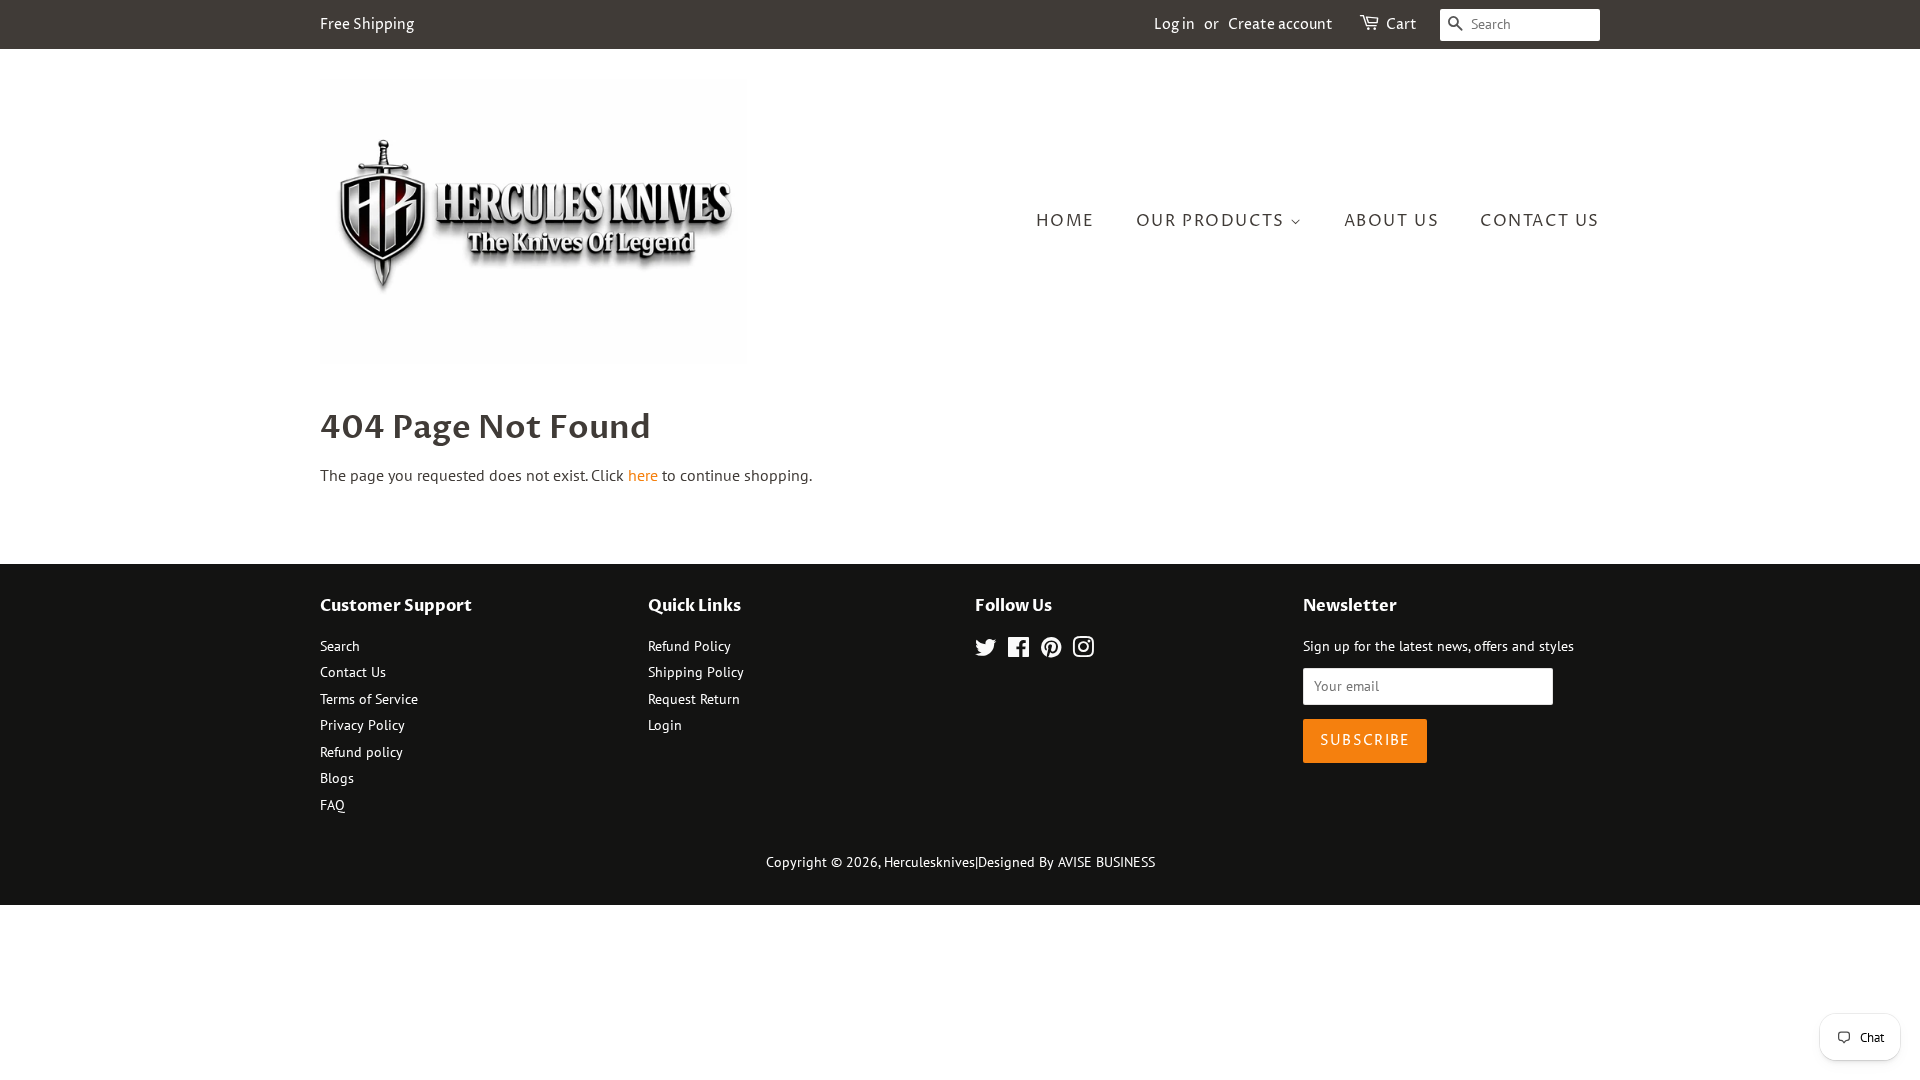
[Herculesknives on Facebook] (1018, 651)
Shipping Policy (696, 672)
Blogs (337, 778)
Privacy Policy (362, 725)
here (643, 475)
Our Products (1213, 221)
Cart (1401, 24)
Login (665, 725)
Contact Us (1540, 221)
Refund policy (361, 752)
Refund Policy (689, 646)
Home (1065, 221)
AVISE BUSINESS (1106, 862)
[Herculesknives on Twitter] (986, 651)
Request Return (694, 699)
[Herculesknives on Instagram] (1083, 651)
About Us (1392, 221)
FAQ (332, 805)
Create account (1280, 24)
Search (340, 646)
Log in (1174, 24)
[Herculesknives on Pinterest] (1051, 651)
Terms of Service (369, 699)
